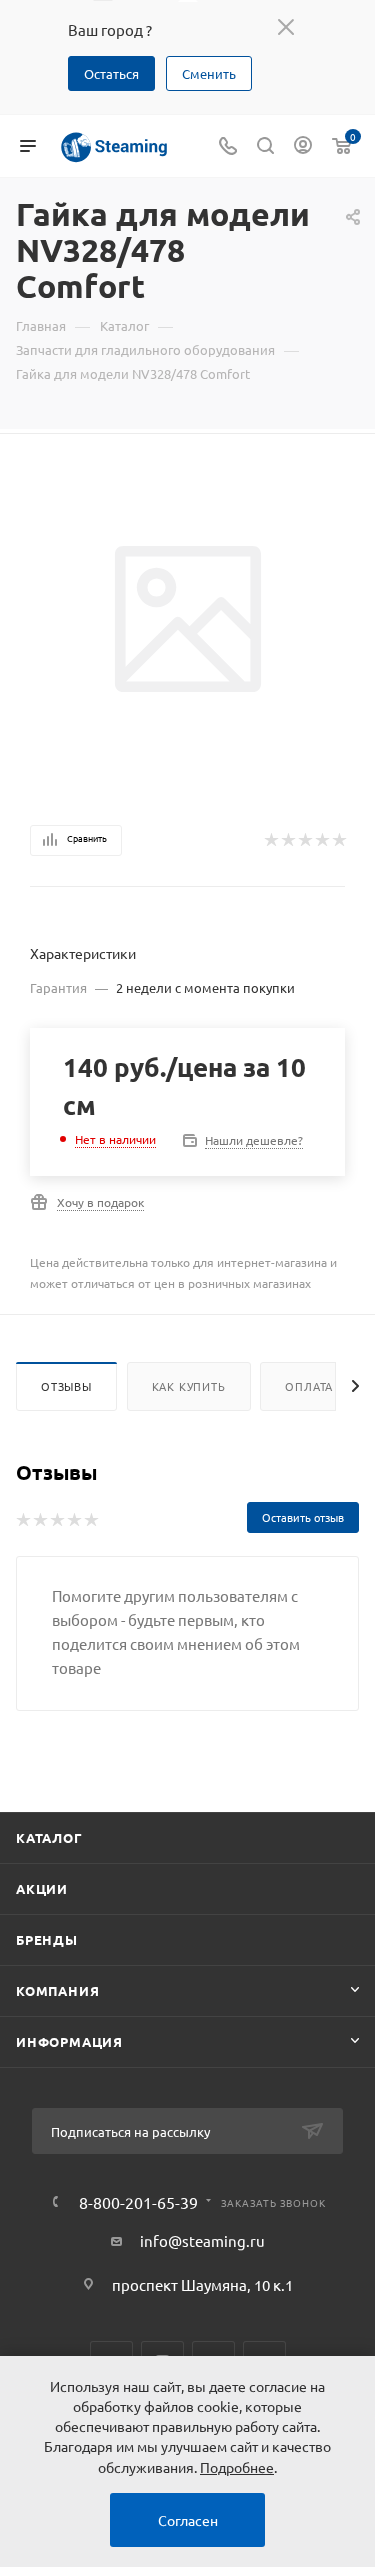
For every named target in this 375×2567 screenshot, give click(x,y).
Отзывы (66, 1386)
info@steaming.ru (202, 2240)
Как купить (189, 1386)
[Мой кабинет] (303, 146)
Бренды (47, 1939)
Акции (42, 1888)
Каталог (49, 1837)
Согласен (188, 2520)
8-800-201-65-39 (138, 2202)
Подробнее (237, 2467)
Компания (57, 1990)
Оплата (309, 1386)
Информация (69, 2041)
